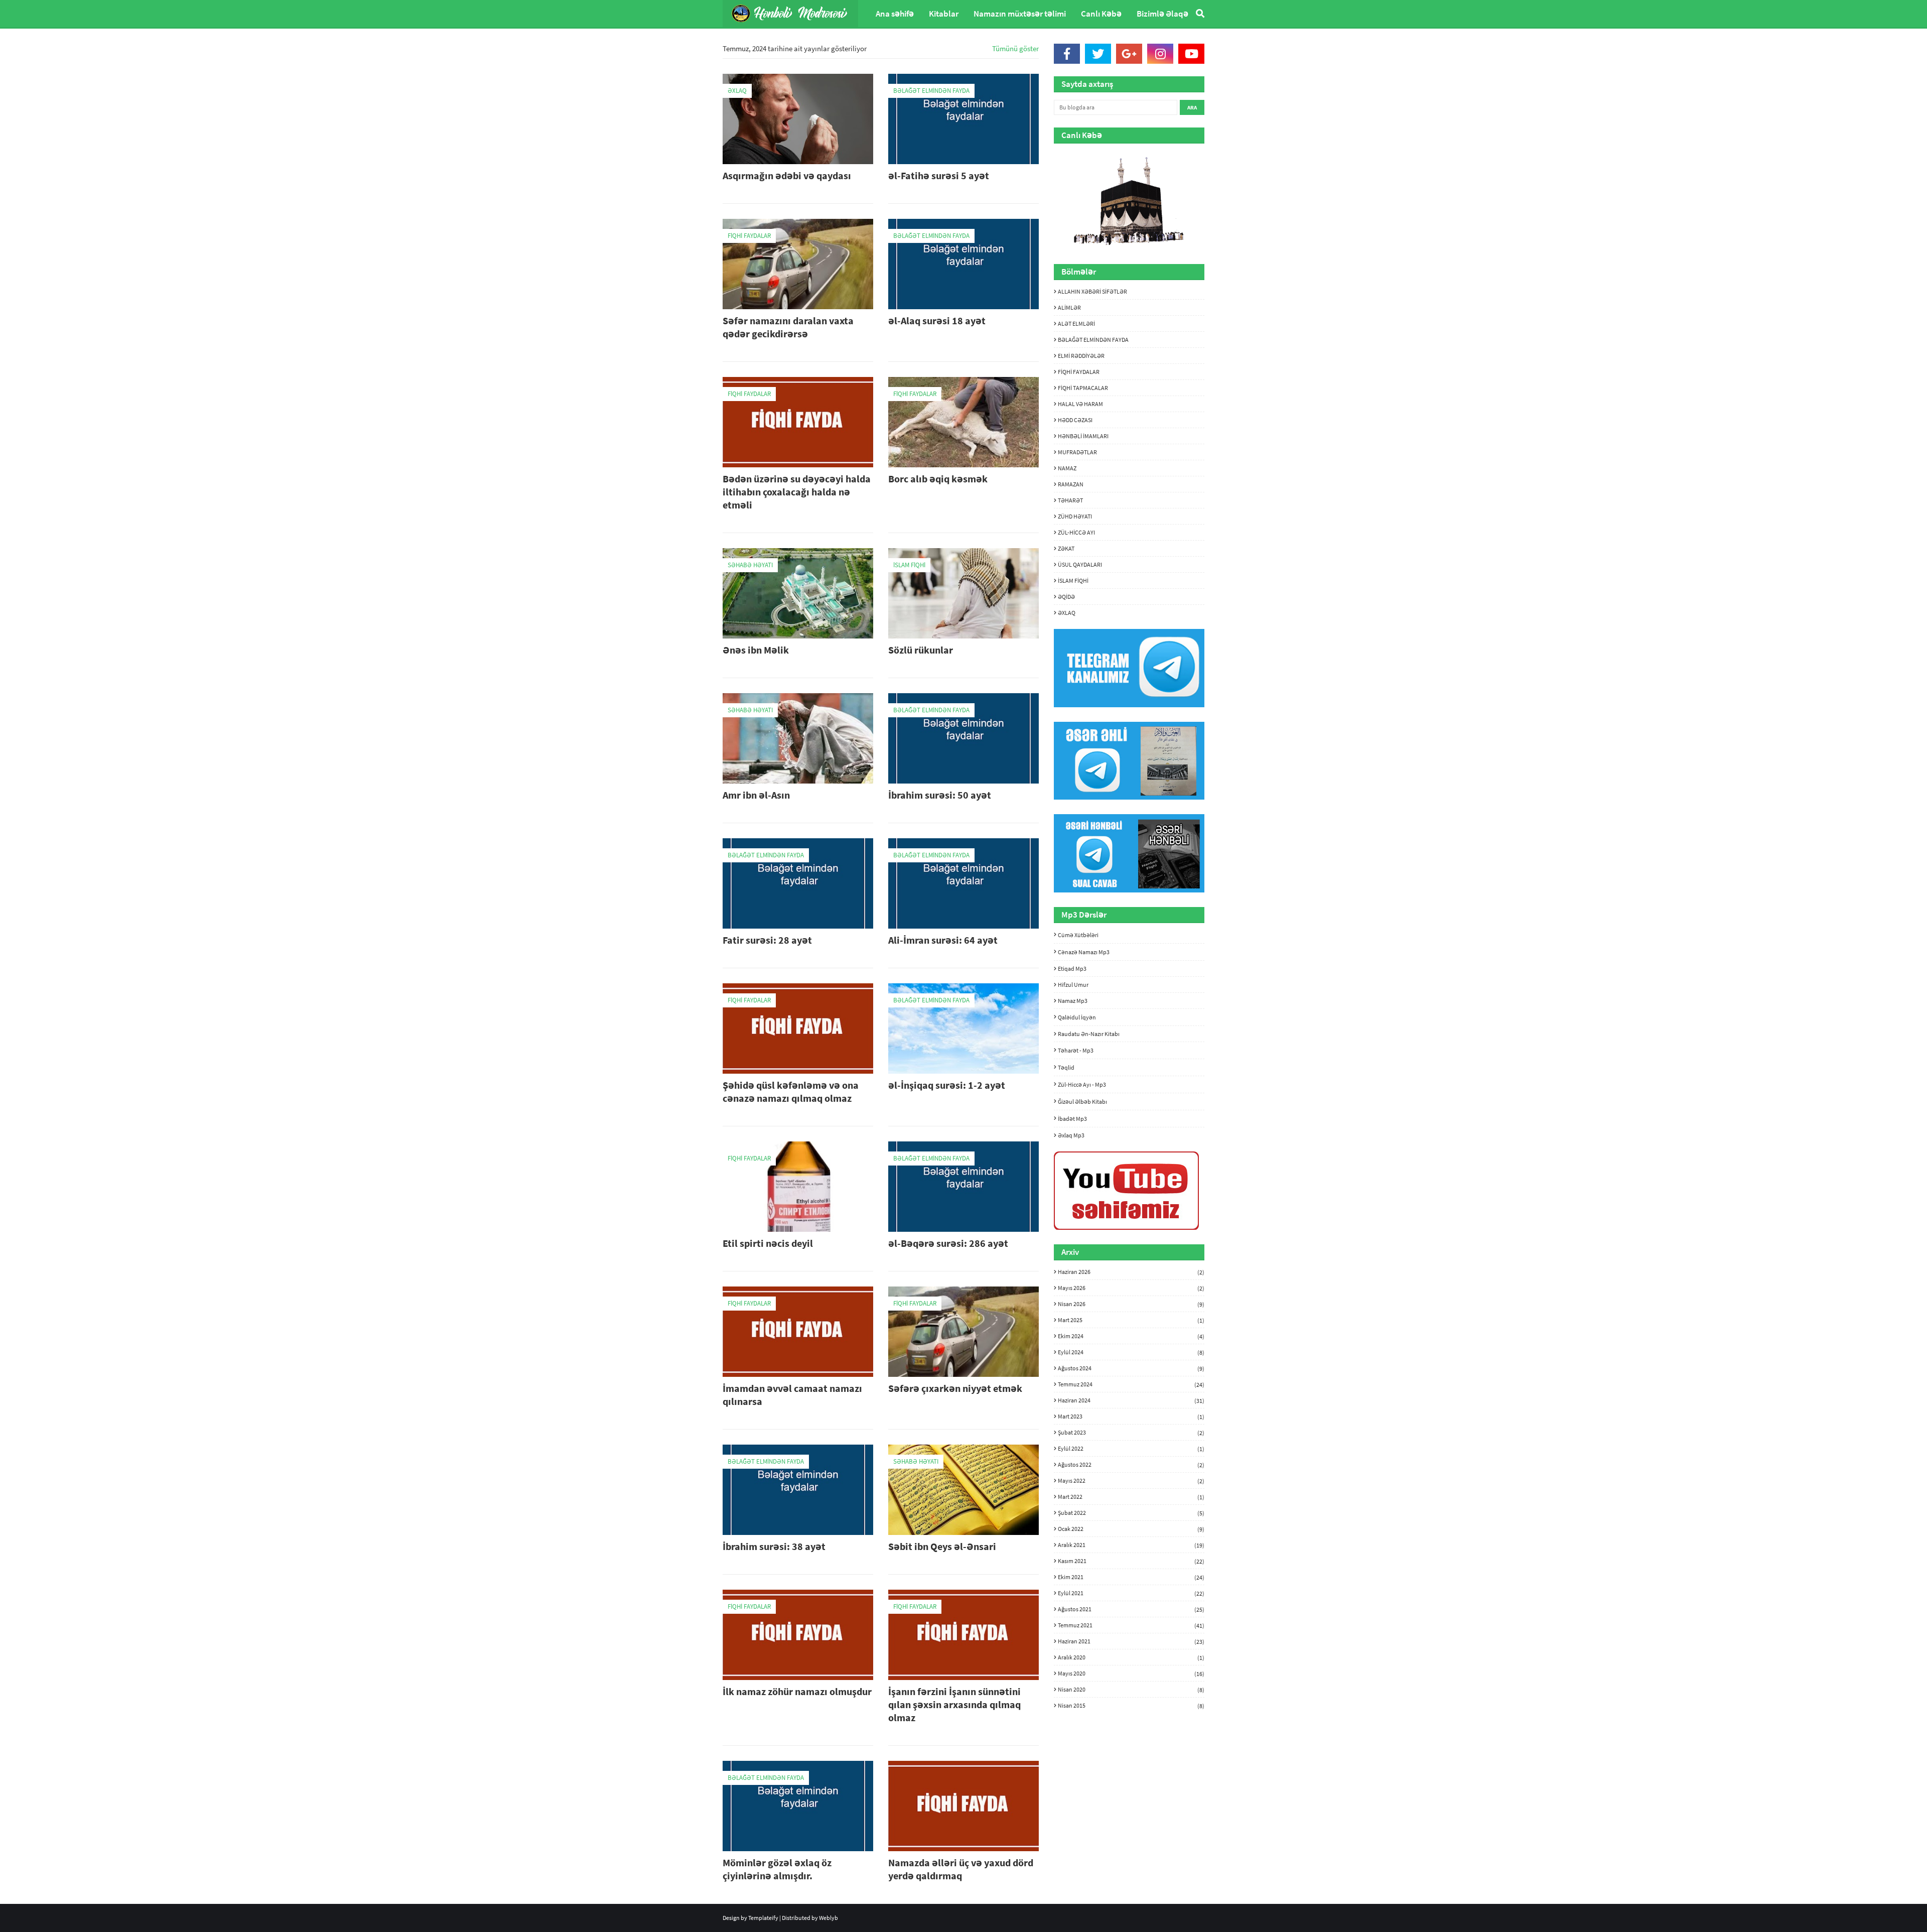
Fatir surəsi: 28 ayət (767, 940)
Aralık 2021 (1131, 1545)
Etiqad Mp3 (1072, 969)
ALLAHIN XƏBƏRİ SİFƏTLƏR (1092, 291)
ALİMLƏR (1069, 307)
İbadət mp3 (1072, 1119)
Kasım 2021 (1131, 1561)
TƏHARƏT (1070, 500)
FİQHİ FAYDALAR (1079, 372)
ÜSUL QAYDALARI (1080, 564)
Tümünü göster (1015, 48)
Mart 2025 (1131, 1320)
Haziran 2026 (1131, 1272)
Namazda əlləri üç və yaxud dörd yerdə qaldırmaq (961, 1869)
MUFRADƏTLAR (1077, 452)
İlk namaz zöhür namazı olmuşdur (797, 1691)
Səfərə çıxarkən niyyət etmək (955, 1388)
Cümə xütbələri (1078, 935)
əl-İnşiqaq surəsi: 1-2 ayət (947, 1085)
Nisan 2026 (1131, 1304)
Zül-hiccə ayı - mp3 (1082, 1084)
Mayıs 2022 (1131, 1481)
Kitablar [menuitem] (944, 14)
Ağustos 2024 (1131, 1368)
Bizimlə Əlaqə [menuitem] (1162, 14)
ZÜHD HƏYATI (1075, 516)
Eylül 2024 (1131, 1352)
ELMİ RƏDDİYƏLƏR (1081, 356)
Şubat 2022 (1131, 1513)
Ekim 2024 (1131, 1336)
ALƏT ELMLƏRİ (1076, 324)
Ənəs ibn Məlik (756, 650)
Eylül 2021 (1131, 1593)
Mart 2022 (1131, 1497)
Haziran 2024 (1131, 1400)
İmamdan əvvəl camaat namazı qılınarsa (792, 1395)
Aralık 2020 (1131, 1657)
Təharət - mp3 (1076, 1050)
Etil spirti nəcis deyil (768, 1243)
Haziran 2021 (1131, 1641)
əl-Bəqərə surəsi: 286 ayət (948, 1243)
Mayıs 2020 (1131, 1673)
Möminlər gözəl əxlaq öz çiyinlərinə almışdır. (777, 1869)
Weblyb (829, 1918)
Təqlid (1066, 1067)
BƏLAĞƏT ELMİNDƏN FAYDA (1093, 340)
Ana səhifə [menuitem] (895, 14)
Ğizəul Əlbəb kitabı (1082, 1102)
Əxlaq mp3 (1071, 1135)
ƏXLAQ (1067, 613)
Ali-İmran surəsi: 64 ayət (943, 940)
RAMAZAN (1071, 484)
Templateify (763, 1918)
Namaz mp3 (1073, 1001)
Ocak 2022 (1131, 1529)
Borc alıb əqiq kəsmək (938, 479)
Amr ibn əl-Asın (756, 795)
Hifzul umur (1073, 985)
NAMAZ (1067, 468)
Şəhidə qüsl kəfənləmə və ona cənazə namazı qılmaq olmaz (791, 1091)
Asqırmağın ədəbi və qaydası (787, 175)
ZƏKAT (1066, 548)
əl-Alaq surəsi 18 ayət (937, 320)
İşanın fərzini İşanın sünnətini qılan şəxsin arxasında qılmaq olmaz (954, 1704)
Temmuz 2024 (1131, 1384)
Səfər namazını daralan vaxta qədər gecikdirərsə (788, 327)
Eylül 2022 (1131, 1449)
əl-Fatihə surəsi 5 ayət (939, 175)
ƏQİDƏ (1066, 597)
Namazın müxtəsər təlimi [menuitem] (1020, 14)
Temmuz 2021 (1131, 1625)
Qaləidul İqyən (1077, 1017)
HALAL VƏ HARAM (1080, 404)
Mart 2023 (1131, 1416)
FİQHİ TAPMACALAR (1083, 388)
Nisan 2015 (1131, 1705)
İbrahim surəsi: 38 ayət (774, 1546)
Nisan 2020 (1131, 1690)
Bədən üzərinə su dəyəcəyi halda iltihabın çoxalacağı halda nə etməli (797, 492)
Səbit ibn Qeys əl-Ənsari (942, 1546)
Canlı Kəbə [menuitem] (1101, 14)
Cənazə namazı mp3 (1084, 952)
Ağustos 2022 (1131, 1465)
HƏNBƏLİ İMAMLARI (1083, 436)
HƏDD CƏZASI (1075, 420)
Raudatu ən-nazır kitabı (1089, 1034)
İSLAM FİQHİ (1073, 581)
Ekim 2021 (1131, 1577)
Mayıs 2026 (1131, 1288)
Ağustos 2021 (1131, 1609)
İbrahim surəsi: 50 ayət (940, 795)
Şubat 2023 (1131, 1433)
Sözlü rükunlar (921, 650)
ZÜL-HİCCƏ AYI (1076, 532)
